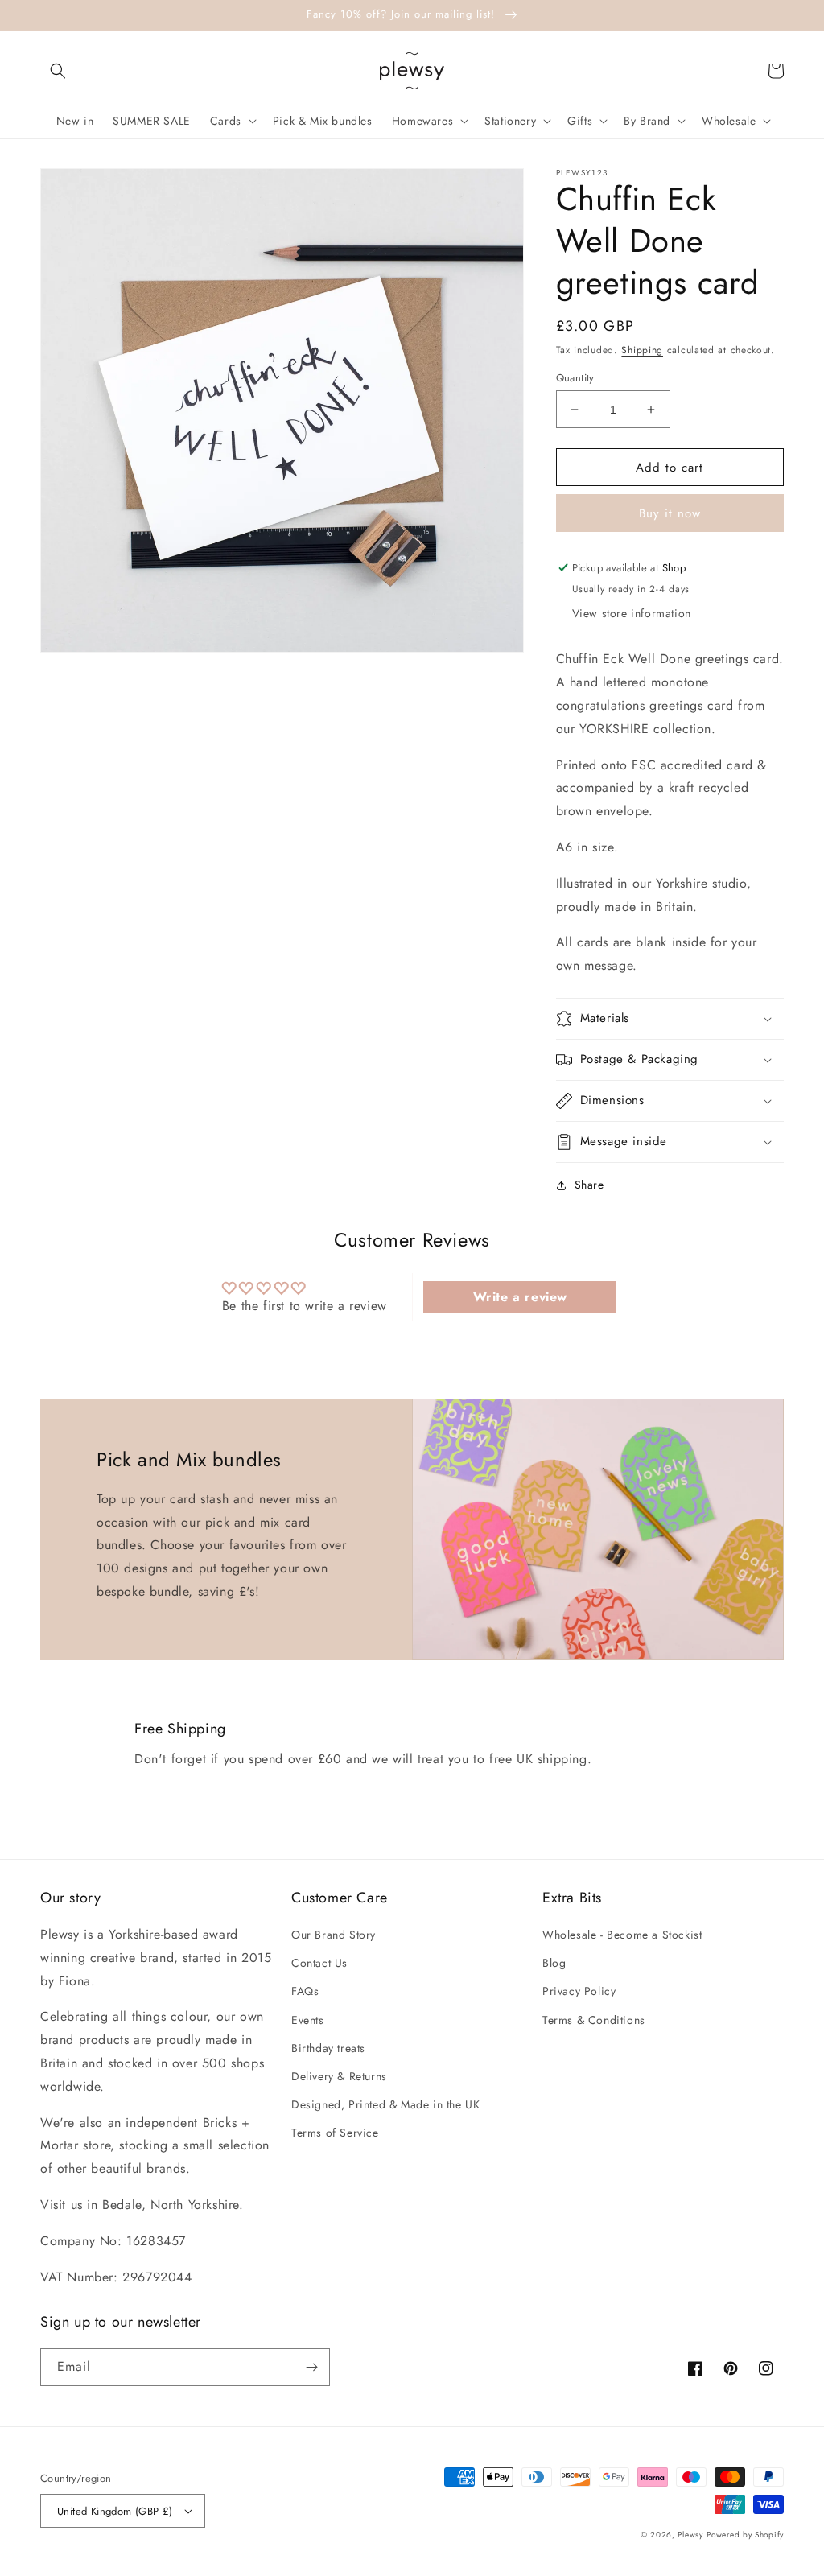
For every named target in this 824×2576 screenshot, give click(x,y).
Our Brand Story (334, 1935)
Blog (554, 1963)
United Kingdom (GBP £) (115, 2511)
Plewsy (690, 2535)
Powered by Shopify (745, 2535)
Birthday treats (328, 2048)
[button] (58, 71)
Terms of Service (335, 2133)
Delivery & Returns (339, 2076)
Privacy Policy (579, 1991)
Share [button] (589, 1185)
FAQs (305, 1991)
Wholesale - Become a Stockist (622, 1935)
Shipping (642, 350)
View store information (632, 613)
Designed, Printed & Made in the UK (385, 2104)
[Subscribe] (311, 2367)
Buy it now (670, 513)
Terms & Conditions (594, 2020)
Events (308, 2020)
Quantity (575, 378)
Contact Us (319, 1963)
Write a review (520, 1297)
